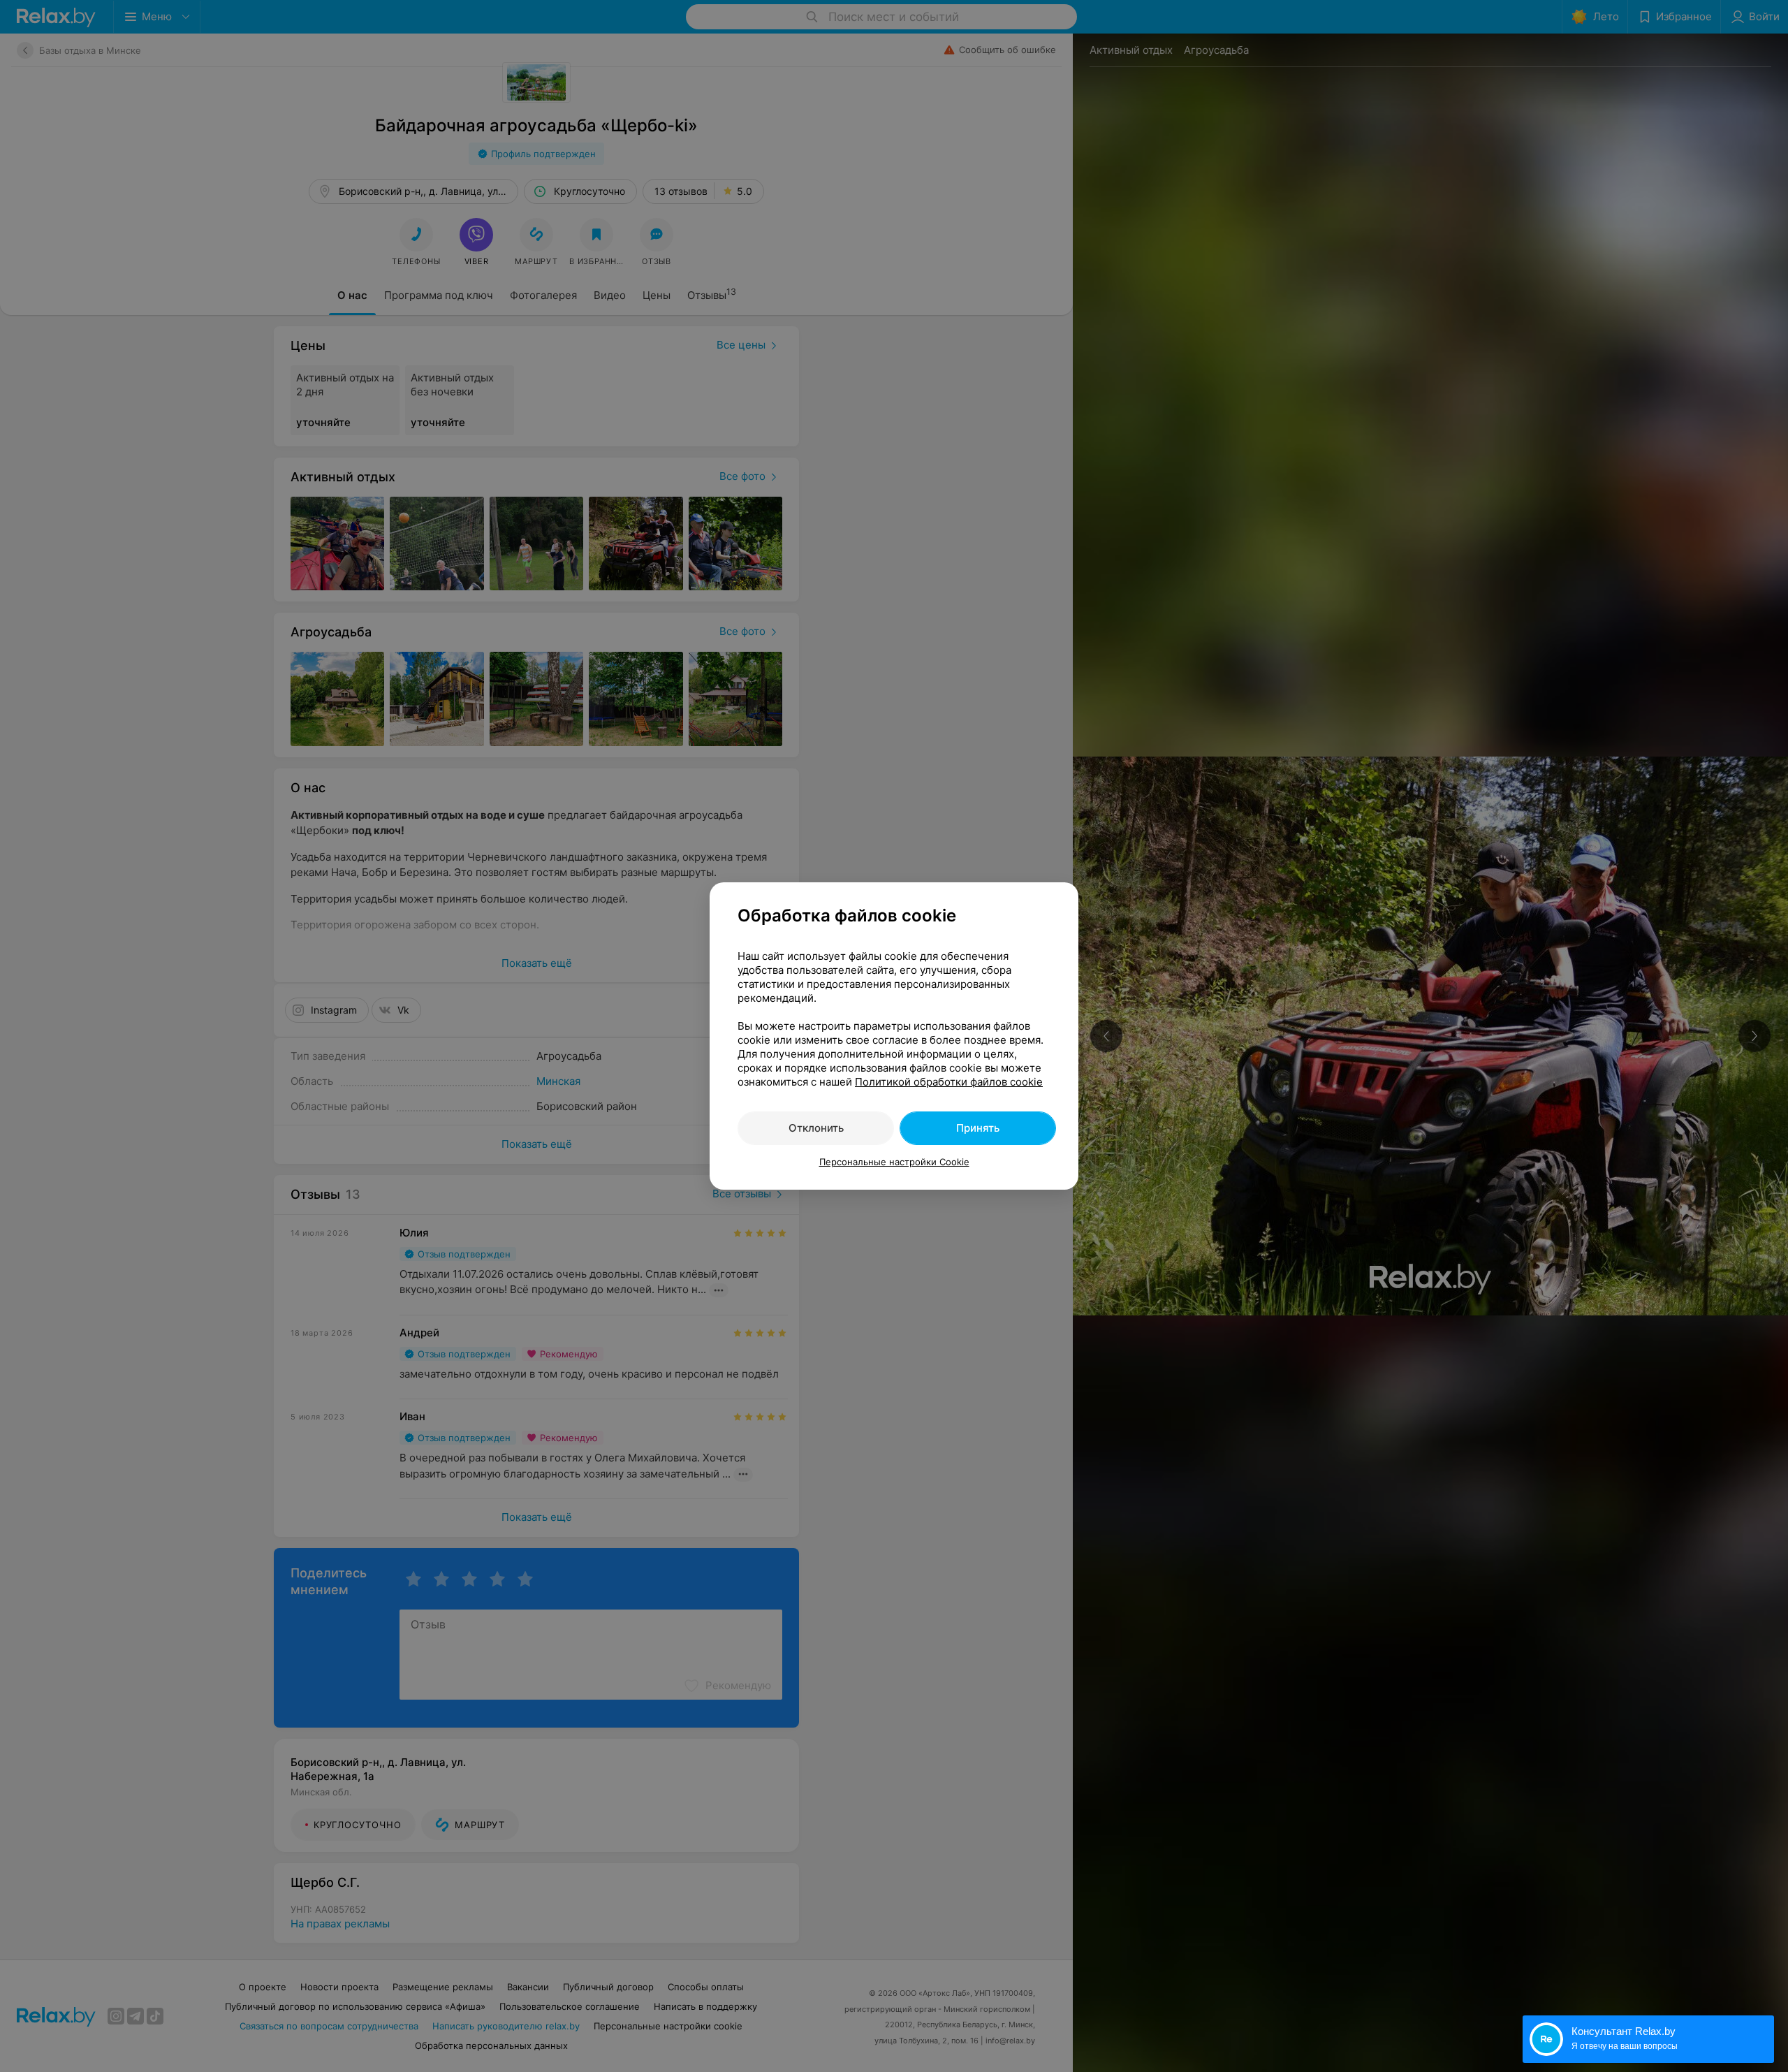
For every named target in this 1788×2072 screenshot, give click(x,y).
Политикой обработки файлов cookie (949, 1082)
